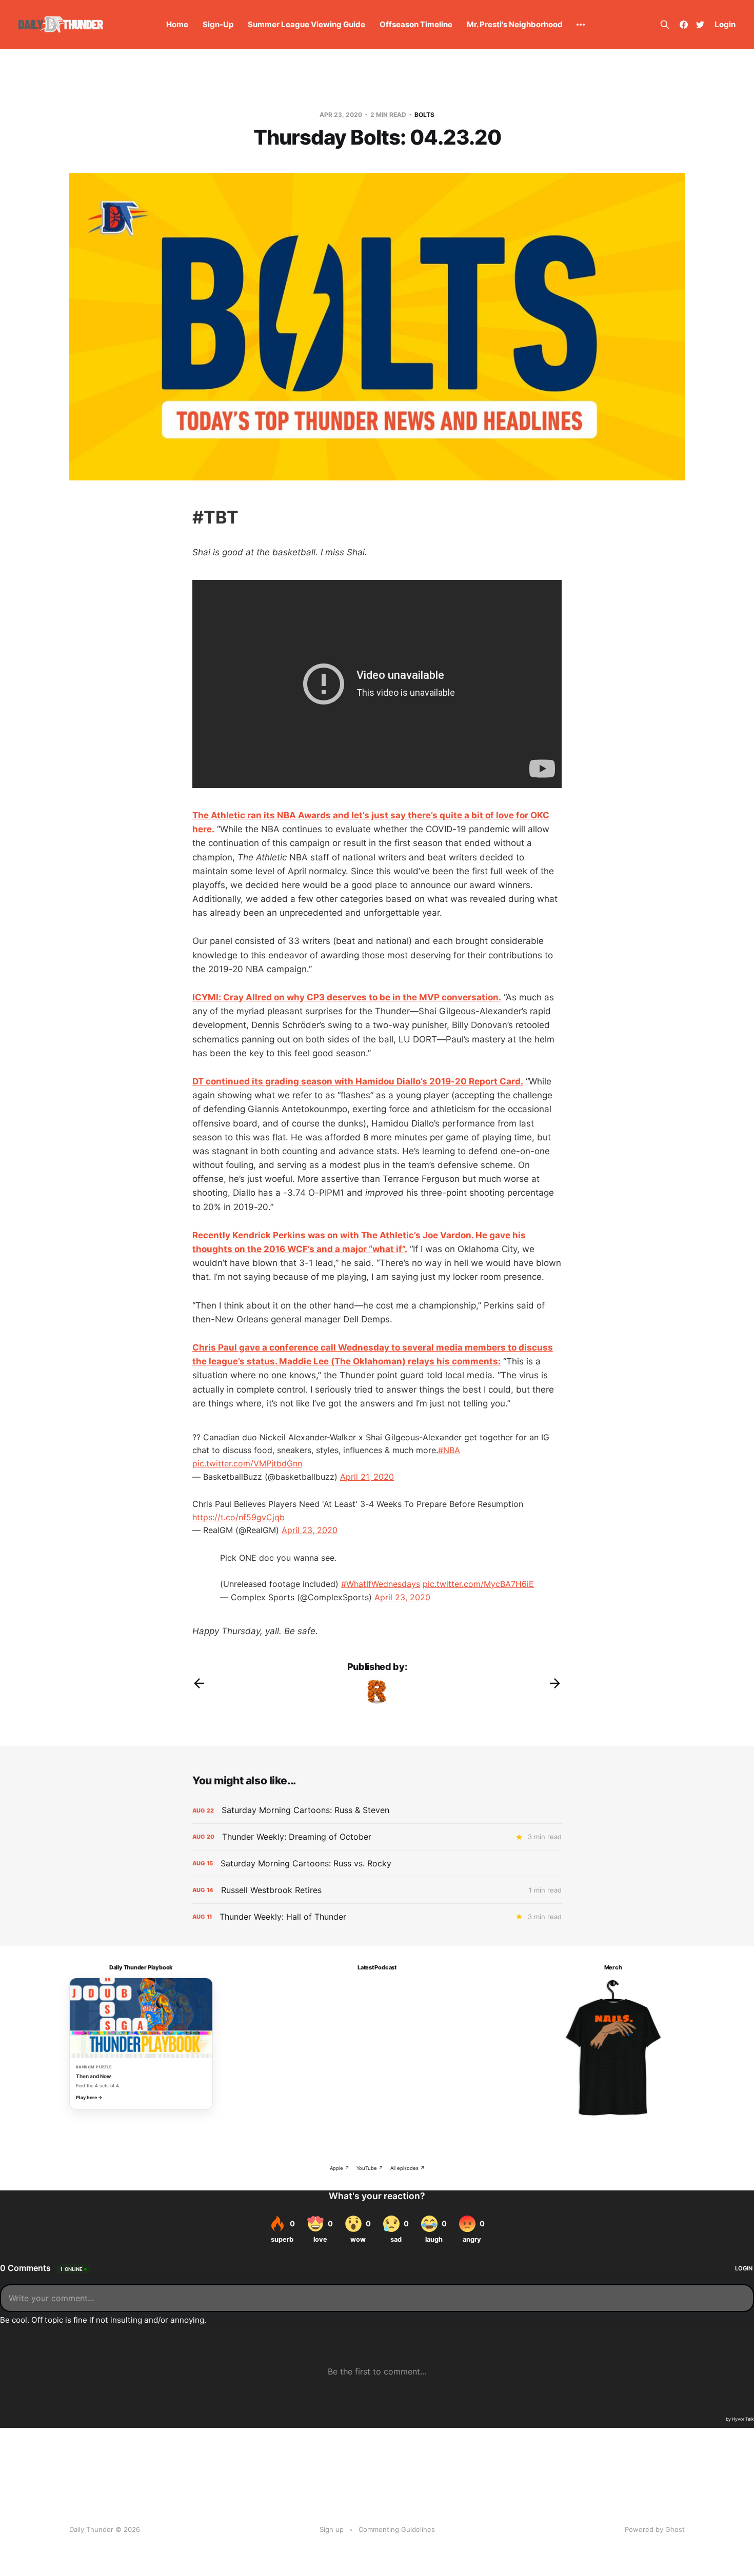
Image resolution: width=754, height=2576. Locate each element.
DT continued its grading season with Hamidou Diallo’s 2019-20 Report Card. (358, 1081)
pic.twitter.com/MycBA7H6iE (478, 1584)
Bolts (424, 115)
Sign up (332, 2529)
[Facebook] (684, 25)
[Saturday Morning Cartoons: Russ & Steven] (377, 1810)
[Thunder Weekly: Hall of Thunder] (377, 1917)
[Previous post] (199, 1683)
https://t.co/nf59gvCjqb (239, 1517)
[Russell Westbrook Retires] (377, 1890)
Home (177, 24)
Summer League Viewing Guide (306, 24)
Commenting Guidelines (397, 2529)
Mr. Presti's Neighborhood (515, 24)
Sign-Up (218, 24)
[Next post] (555, 1683)
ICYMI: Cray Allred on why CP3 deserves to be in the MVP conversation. (347, 997)
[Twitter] (700, 25)
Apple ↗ (340, 2168)
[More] (581, 25)
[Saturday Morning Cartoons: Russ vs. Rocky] (377, 1864)
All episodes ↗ (408, 2168)
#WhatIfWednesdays (381, 1584)
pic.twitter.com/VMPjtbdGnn (247, 1463)
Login (725, 24)
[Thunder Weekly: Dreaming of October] (377, 1837)
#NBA (449, 1450)
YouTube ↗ (370, 2168)
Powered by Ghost (655, 2529)
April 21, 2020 (367, 1477)
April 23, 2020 (310, 1530)
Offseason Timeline (416, 24)
